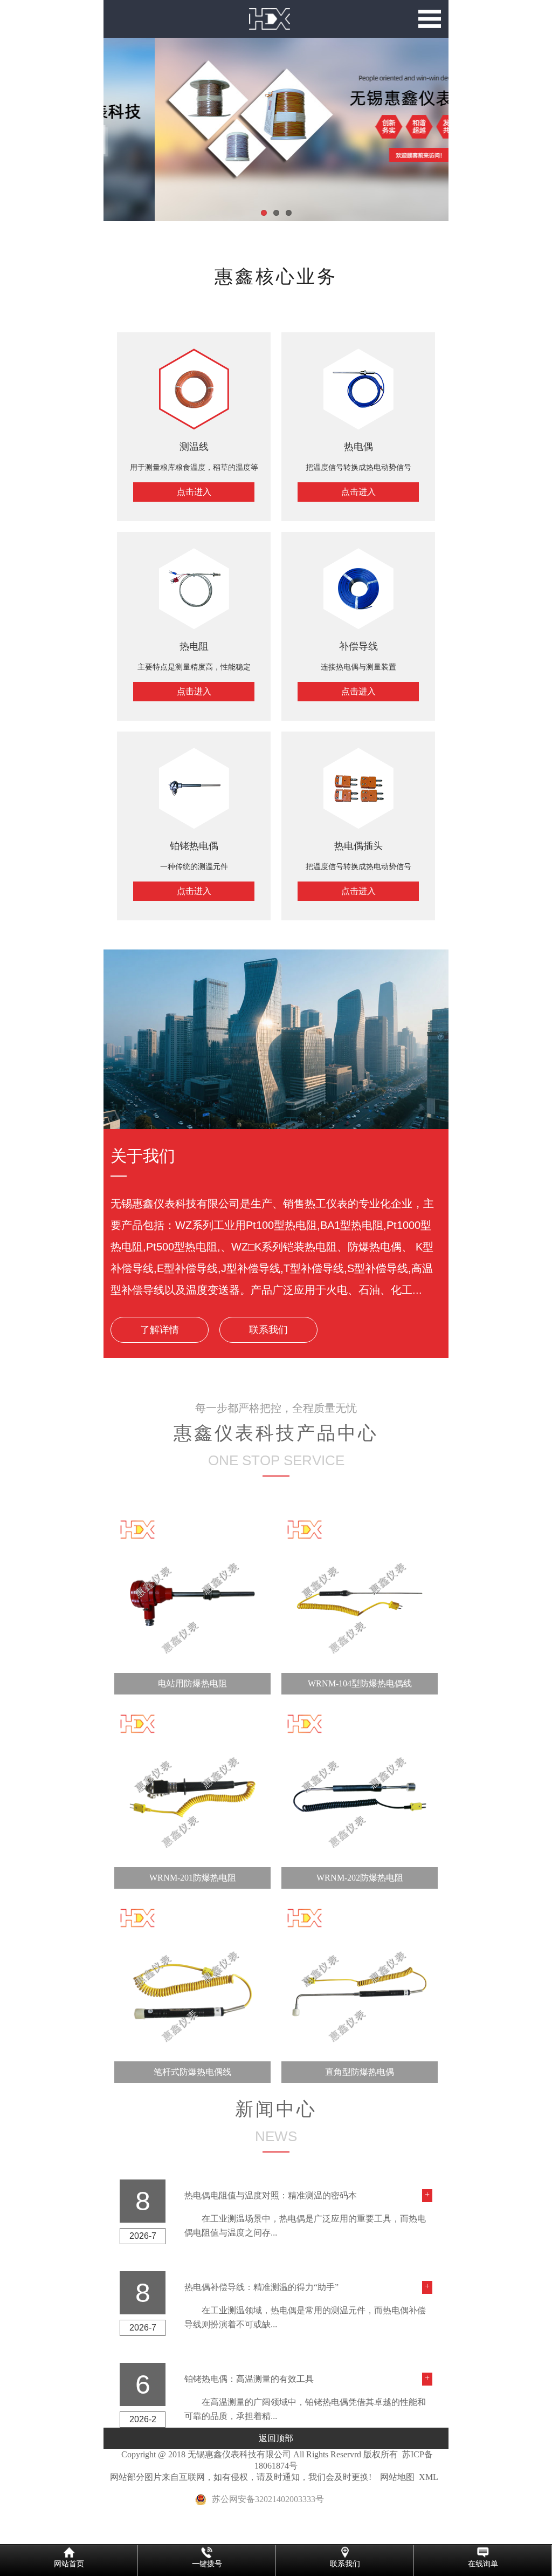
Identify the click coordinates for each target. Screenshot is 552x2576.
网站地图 (397, 2477)
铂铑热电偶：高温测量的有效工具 (249, 2379)
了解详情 (160, 1330)
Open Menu (430, 19)
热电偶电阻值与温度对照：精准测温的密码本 (271, 2195)
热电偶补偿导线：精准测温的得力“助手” (261, 2287)
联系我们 (268, 1330)
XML (429, 2477)
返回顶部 (276, 2438)
